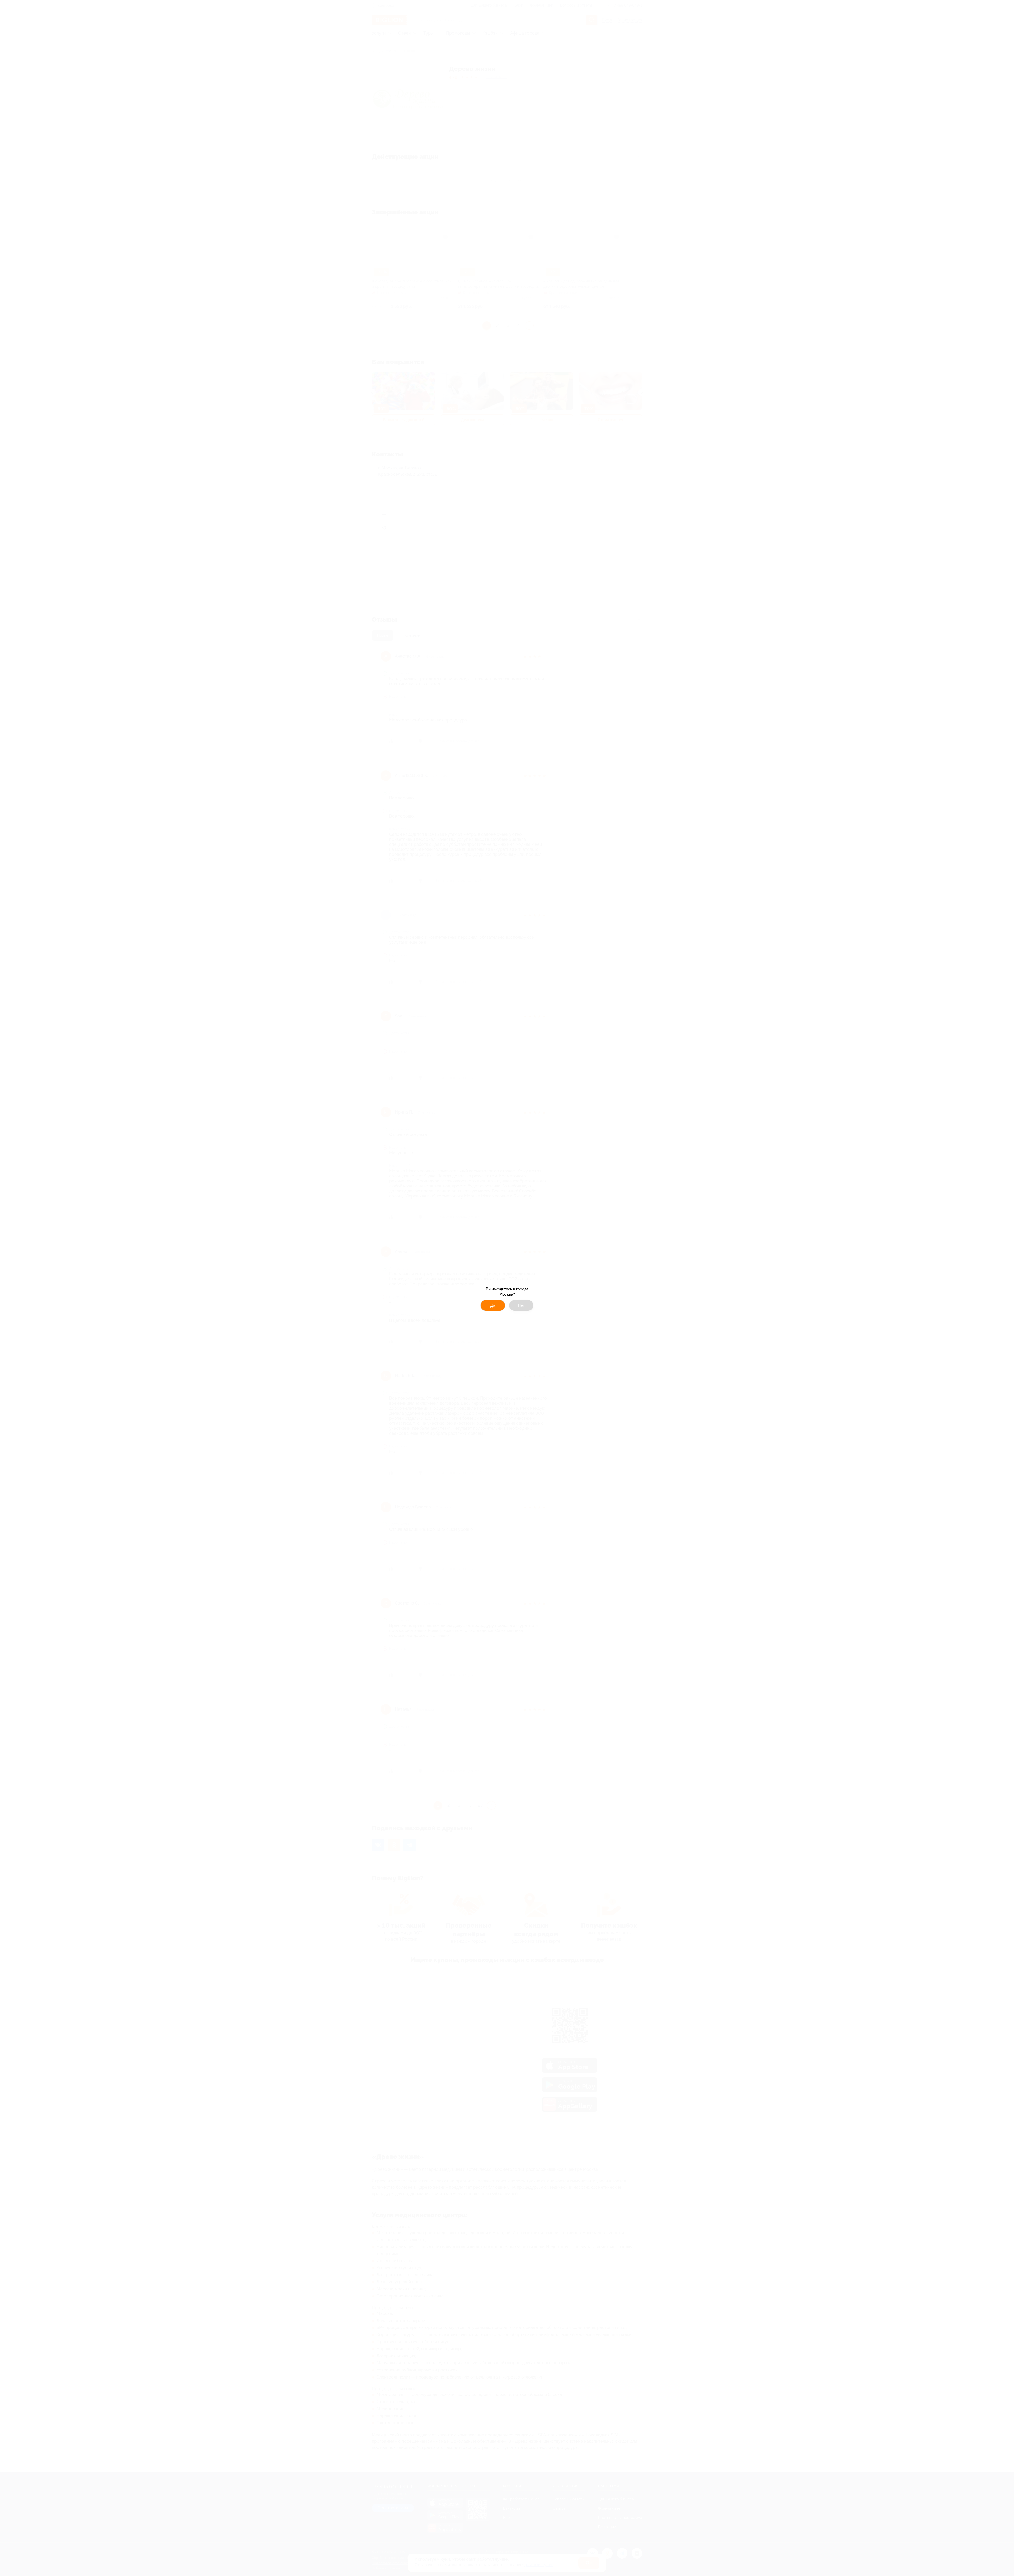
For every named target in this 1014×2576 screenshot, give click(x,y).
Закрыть (480, 1311)
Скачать (535, 1311)
